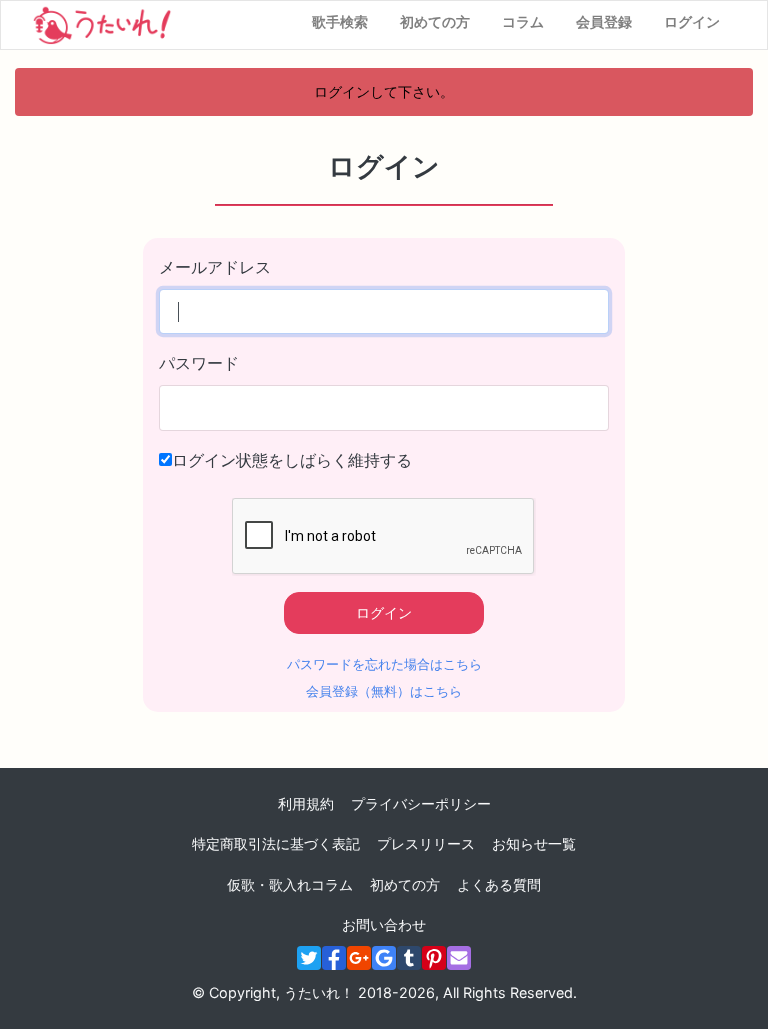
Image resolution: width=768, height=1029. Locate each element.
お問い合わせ (384, 924)
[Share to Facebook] (334, 958)
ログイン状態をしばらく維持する (292, 460)
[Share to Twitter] (309, 958)
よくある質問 (499, 884)
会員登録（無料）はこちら (384, 691)
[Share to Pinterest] (434, 958)
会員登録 (604, 21)
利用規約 (306, 803)
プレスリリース (426, 843)
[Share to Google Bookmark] (384, 958)
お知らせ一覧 (534, 843)
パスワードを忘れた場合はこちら (384, 664)
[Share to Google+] (359, 958)
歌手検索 (340, 21)
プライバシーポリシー (421, 803)
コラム (523, 21)
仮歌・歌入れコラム (290, 884)
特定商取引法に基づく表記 (276, 843)
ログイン (692, 21)
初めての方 (435, 21)
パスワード (199, 363)
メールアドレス (215, 267)
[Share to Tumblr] (409, 958)
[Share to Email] (459, 958)
